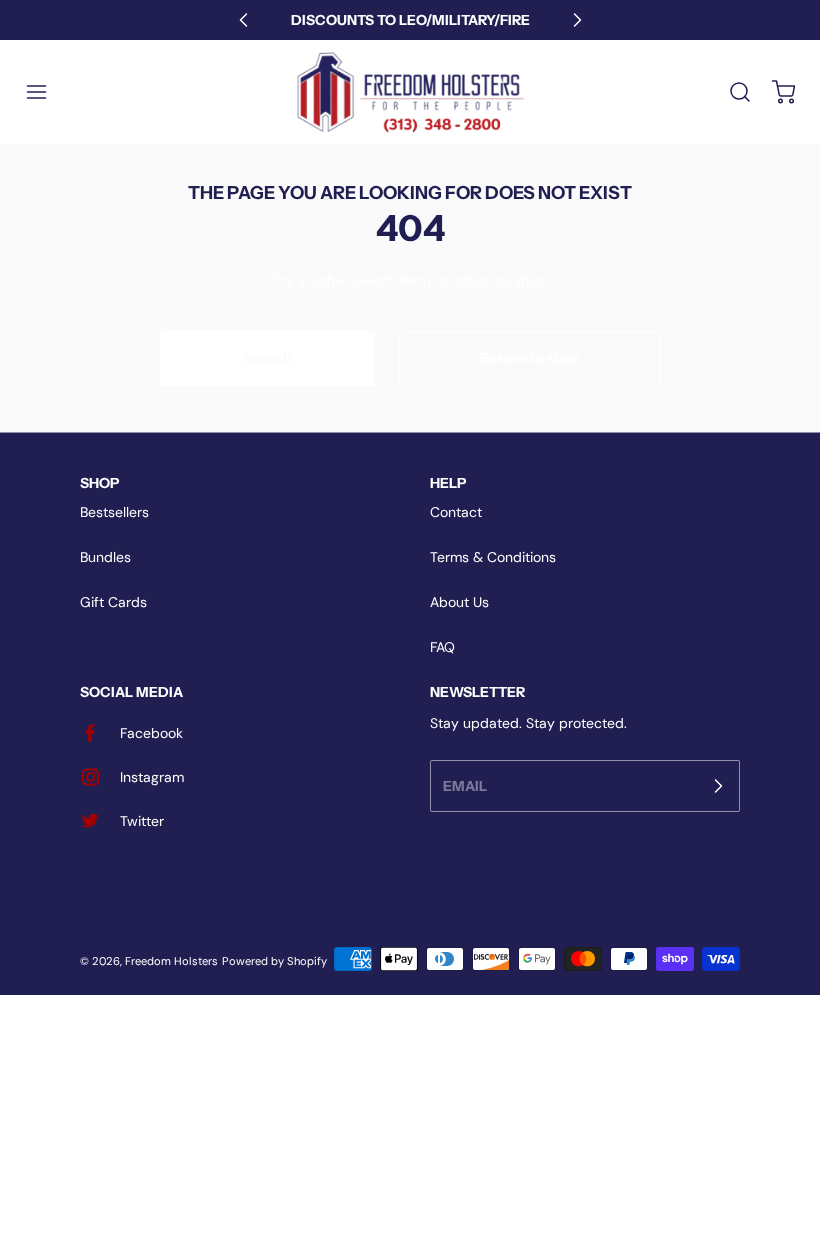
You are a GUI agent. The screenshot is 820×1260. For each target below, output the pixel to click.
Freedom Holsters (171, 961)
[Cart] (774, 92)
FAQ (442, 647)
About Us (459, 602)
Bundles (105, 557)
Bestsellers (114, 512)
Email (465, 785)
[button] (46, 92)
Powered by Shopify (274, 961)
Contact (456, 512)
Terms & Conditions (493, 557)
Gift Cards (113, 602)
